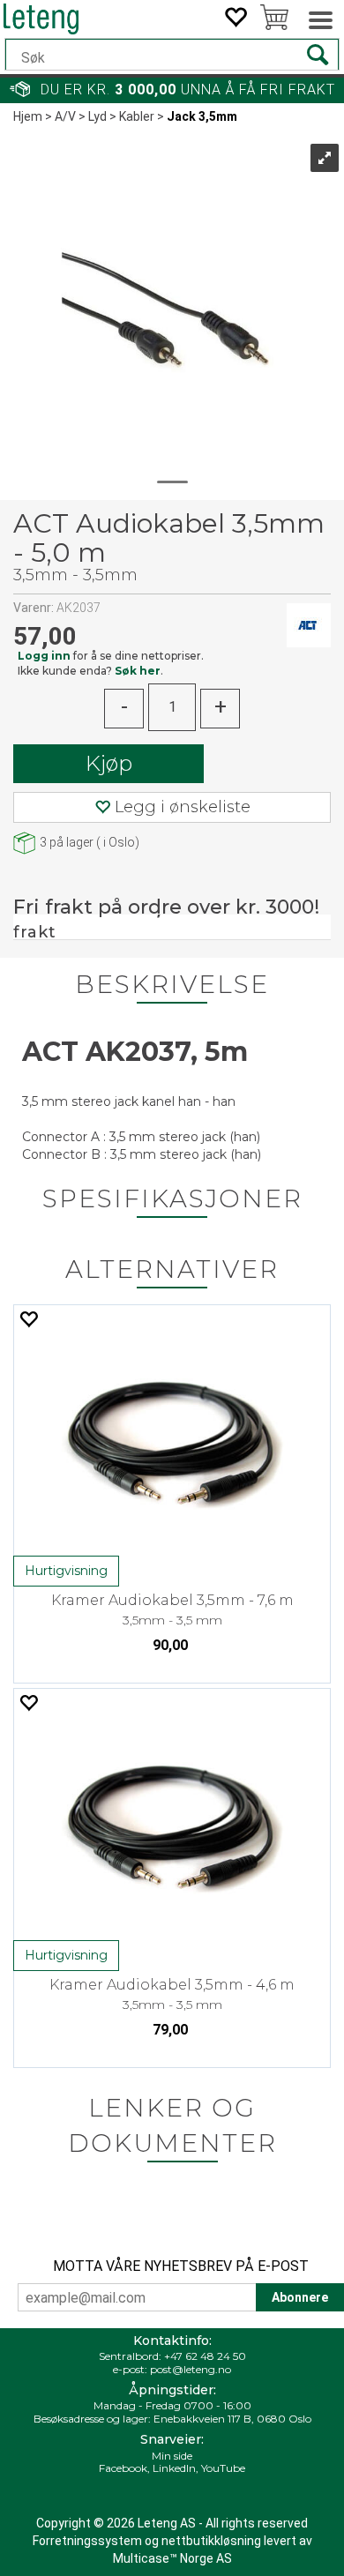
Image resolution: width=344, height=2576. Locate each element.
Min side (172, 2456)
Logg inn (44, 656)
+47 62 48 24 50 (205, 2356)
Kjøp (109, 763)
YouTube (223, 2468)
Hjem (28, 116)
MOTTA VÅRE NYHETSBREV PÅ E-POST (181, 2266)
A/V (65, 116)
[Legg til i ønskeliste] (28, 1319)
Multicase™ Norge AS (172, 2558)
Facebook (123, 2468)
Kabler (137, 116)
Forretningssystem (87, 2541)
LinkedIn (174, 2468)
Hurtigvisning (66, 1571)
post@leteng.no (191, 2369)
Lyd (97, 116)
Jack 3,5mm (202, 116)
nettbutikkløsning (211, 2541)
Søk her (138, 671)
